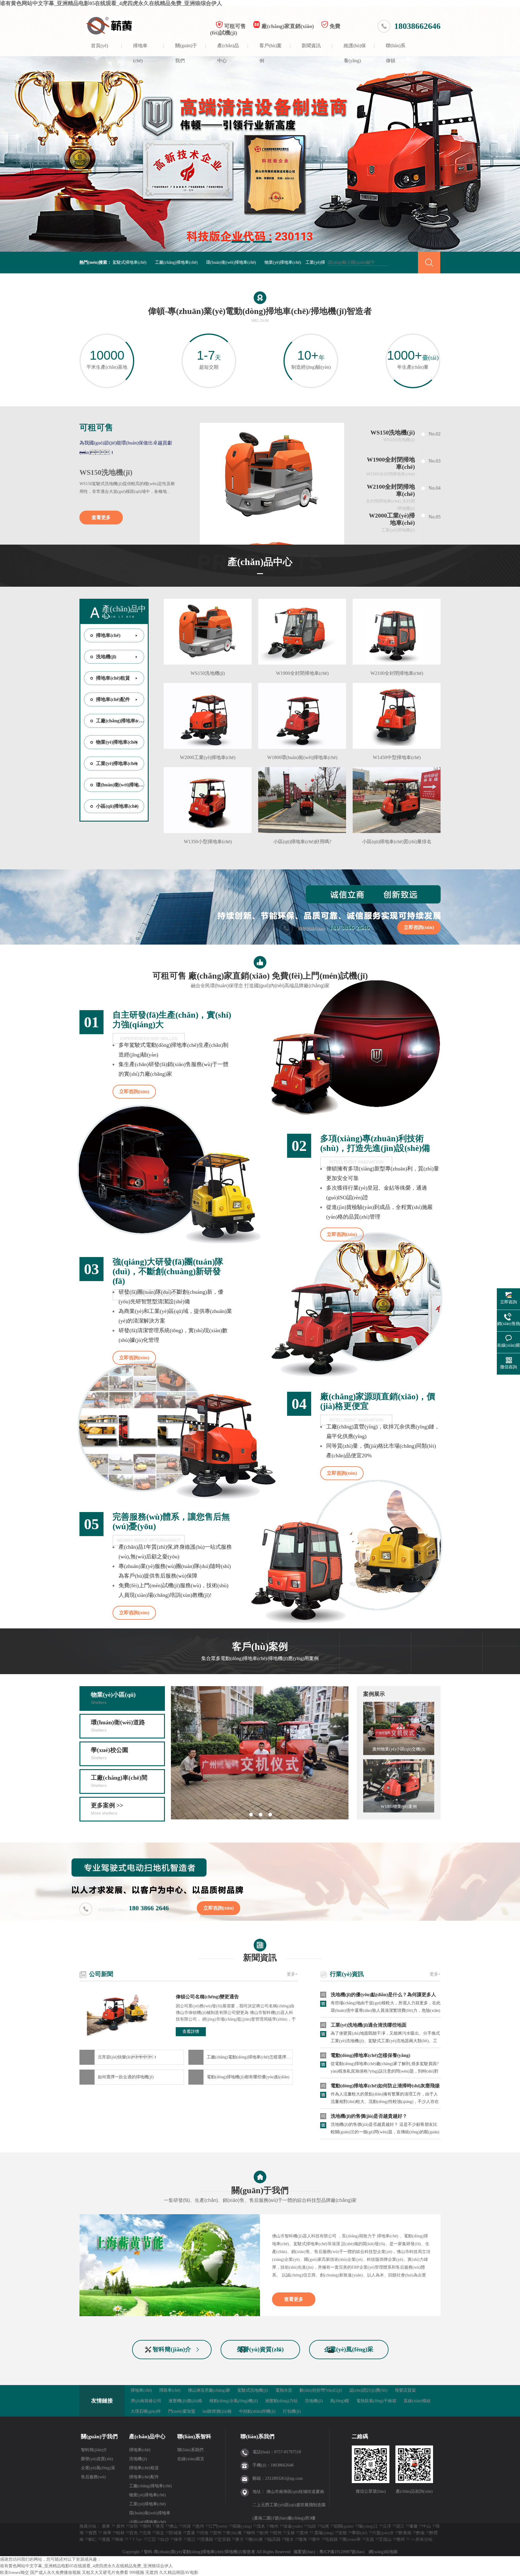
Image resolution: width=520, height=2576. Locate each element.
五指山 (385, 2539)
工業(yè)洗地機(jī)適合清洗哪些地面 (369, 2025)
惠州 (200, 2526)
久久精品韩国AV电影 (179, 2573)
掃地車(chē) (140, 50)
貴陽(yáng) (324, 2533)
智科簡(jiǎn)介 (172, 2349)
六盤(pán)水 (383, 2533)
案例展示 (374, 1694)
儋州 (401, 2539)
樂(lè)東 (256, 2539)
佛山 (173, 2526)
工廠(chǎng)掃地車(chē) (176, 262)
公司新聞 (101, 1974)
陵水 (289, 2539)
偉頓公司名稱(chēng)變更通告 (207, 1997)
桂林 (120, 2533)
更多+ (292, 1974)
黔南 (420, 2533)
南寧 (107, 2533)
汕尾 (325, 2526)
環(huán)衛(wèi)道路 (118, 1726)
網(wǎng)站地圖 (383, 2552)
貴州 (304, 2533)
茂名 (261, 2526)
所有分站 (424, 2539)
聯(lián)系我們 (190, 2450)
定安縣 (224, 2539)
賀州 (217, 2533)
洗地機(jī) (106, 657)
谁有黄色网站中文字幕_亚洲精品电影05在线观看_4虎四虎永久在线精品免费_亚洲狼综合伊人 (111, 3)
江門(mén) (218, 2526)
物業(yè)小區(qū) (113, 1698)
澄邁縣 (207, 2539)
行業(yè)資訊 (347, 1974)
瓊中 (316, 2539)
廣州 (120, 2526)
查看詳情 (191, 2032)
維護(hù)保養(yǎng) (355, 50)
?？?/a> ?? (138, 2539)
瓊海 (303, 2539)
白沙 (165, 2539)
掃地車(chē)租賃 (113, 678)
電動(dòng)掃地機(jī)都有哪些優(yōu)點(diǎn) (248, 2077)
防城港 (175, 2533)
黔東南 (405, 2533)
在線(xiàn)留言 (191, 2459)
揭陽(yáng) (242, 2526)
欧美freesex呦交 (14, 2573)
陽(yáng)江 (368, 2526)
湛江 (400, 2526)
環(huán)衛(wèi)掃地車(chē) (231, 262)
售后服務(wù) (93, 2477)
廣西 (93, 2533)
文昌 (370, 2539)
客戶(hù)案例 (271, 50)
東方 (240, 2539)
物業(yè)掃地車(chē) (283, 262)
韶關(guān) (344, 2526)
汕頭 (312, 2526)
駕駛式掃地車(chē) (130, 262)
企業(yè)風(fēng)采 (349, 2349)
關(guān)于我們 (186, 50)
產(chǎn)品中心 (228, 50)
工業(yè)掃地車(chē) (117, 763)
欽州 (264, 2533)
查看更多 (101, 517)
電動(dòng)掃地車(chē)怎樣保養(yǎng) (370, 2055)
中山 (427, 2526)
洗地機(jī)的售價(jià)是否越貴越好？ (369, 2116)
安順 (343, 2533)
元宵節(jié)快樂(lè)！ (128, 2057)
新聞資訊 (311, 46)
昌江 (191, 2539)
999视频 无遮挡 (144, 2573)
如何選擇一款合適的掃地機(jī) (126, 2077)
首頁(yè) (99, 46)
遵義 (106, 2539)
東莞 (160, 2526)
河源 (187, 2526)
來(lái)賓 (234, 2533)
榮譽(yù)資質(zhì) (260, 2349)
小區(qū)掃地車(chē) (117, 806)
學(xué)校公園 (110, 1753)
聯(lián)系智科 (194, 2436)
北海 (147, 2533)
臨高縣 (274, 2539)
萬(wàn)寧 (352, 2539)
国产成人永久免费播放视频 (55, 2573)
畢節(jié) (360, 2533)
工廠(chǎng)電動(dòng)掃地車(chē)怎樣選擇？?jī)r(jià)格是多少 (250, 2057)
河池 (204, 2533)
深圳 (134, 2526)
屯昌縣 (331, 2539)
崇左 (160, 2533)
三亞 (152, 2539)
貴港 (191, 2533)
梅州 (274, 2526)
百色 (134, 2533)
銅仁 (93, 2539)
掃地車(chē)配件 (113, 699)
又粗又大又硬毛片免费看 (105, 2573)
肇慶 (413, 2526)
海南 (119, 2539)
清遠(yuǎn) (293, 2526)
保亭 (178, 2539)
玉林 (291, 2533)
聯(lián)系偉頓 (396, 50)
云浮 (387, 2526)
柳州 (251, 2533)
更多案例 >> (107, 1809)
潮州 (147, 2526)
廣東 (106, 2526)
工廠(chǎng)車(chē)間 (119, 1781)
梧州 (277, 2533)
